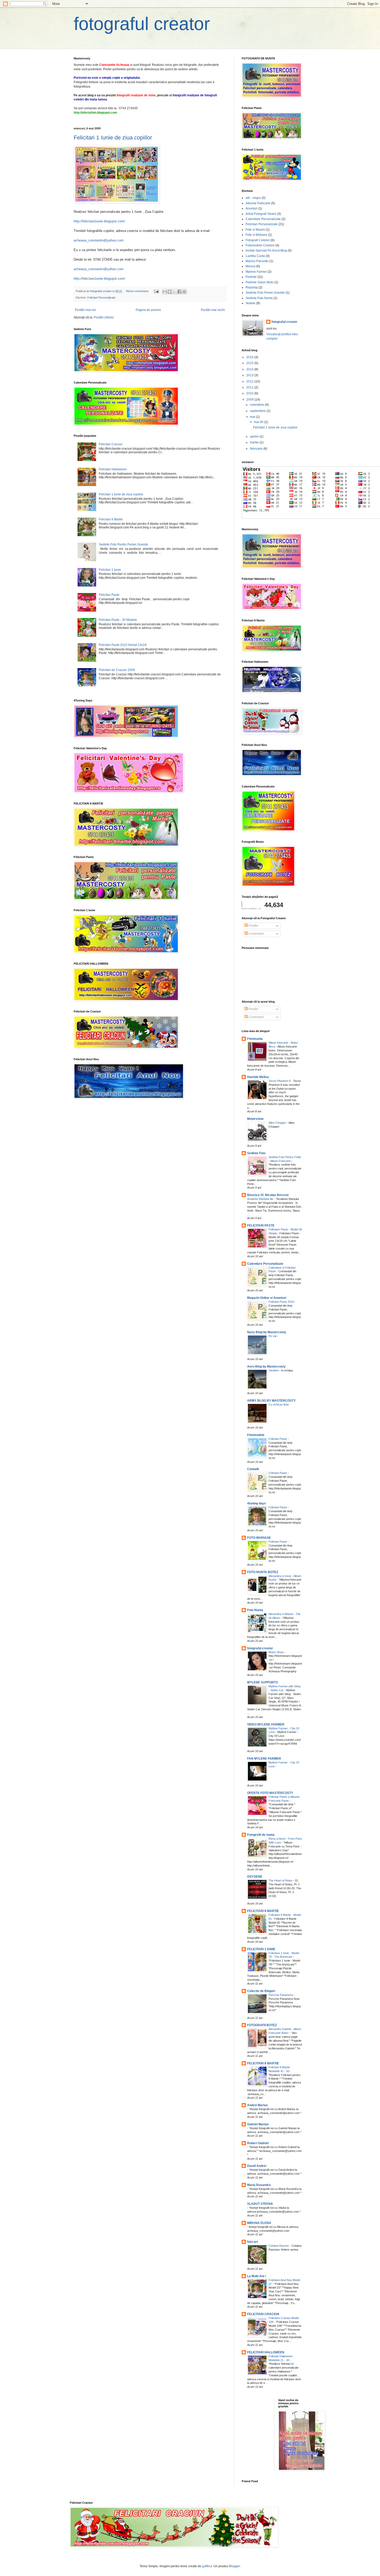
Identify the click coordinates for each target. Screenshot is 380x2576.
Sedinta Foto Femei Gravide (265, 293)
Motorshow (255, 1119)
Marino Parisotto (257, 261)
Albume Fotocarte (258, 203)
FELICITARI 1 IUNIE (261, 1949)
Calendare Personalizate (263, 219)
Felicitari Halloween (113, 469)
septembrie (258, 411)
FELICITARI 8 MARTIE (263, 1911)
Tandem (274, 1370)
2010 (250, 393)
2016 (250, 357)
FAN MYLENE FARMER (264, 1759)
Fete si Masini (255, 230)
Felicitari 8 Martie (111, 519)
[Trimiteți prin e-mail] (165, 292)
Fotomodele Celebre (260, 245)
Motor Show (276, 1652)
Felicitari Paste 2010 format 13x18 (123, 645)
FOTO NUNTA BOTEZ (263, 1572)
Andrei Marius (257, 2105)
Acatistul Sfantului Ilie (261, 1199)
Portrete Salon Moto (260, 282)
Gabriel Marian (258, 2124)
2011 (250, 387)
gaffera (207, 2566)
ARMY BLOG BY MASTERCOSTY (271, 1401)
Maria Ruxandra (259, 2185)
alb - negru (253, 198)
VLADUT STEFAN (260, 2204)
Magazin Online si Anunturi (267, 1298)
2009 (250, 400)
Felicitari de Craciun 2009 (117, 670)
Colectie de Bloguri (261, 1991)
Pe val (273, 1336)
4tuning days (257, 1503)
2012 (250, 381)
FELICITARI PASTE (261, 1225)
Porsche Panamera (281, 1995)
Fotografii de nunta (261, 1835)
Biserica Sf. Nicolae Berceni (268, 1195)
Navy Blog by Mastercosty (267, 1332)
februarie (257, 449)
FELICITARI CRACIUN (263, 2314)
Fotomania (255, 1039)
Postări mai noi (85, 310)
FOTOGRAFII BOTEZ (262, 2025)
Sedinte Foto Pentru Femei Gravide (123, 544)
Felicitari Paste (109, 595)
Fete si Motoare (256, 235)
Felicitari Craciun (111, 444)
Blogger (234, 2566)
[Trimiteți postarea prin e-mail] (156, 291)
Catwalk (253, 1469)
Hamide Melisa (258, 1077)
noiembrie (257, 405)
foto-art (253, 2242)
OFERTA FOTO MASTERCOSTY (270, 1793)
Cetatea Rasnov (279, 2246)
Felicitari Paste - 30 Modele (118, 620)
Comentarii (256, 934)
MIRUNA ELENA (259, 2223)
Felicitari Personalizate (101, 298)
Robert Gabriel (258, 2143)
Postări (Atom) (104, 317)
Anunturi (252, 208)
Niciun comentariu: (138, 291)
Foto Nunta (255, 1610)
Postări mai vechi (213, 310)
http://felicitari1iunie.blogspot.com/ (99, 221)
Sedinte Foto (256, 1153)
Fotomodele (256, 1435)
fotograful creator (142, 24)
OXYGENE (255, 1877)
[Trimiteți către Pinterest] (184, 292)
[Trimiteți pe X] (174, 292)
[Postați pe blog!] (170, 292)
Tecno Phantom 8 (280, 1081)
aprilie (255, 436)
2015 (250, 363)
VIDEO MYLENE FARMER (266, 1724)
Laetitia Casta (255, 256)
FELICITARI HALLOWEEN (266, 2352)
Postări (253, 926)
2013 (250, 375)
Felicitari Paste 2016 (282, 1302)
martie (255, 442)
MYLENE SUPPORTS (263, 1682)
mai (253, 417)
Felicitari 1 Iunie (110, 570)
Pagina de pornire (148, 310)
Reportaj (252, 287)
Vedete (250, 303)
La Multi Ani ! (257, 2276)
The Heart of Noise (281, 1880)
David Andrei (257, 2166)
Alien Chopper (278, 1123)
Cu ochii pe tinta (279, 1404)
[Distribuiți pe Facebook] (179, 292)
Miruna (250, 266)
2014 (250, 369)
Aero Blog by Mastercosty (266, 1367)
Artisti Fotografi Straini (261, 214)
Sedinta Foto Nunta (259, 298)
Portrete (251, 277)
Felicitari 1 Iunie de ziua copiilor (113, 138)
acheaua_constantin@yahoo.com (99, 240)
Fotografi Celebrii (258, 240)
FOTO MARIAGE (259, 1538)
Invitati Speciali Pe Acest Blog (266, 251)
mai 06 (259, 422)
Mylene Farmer (256, 272)
